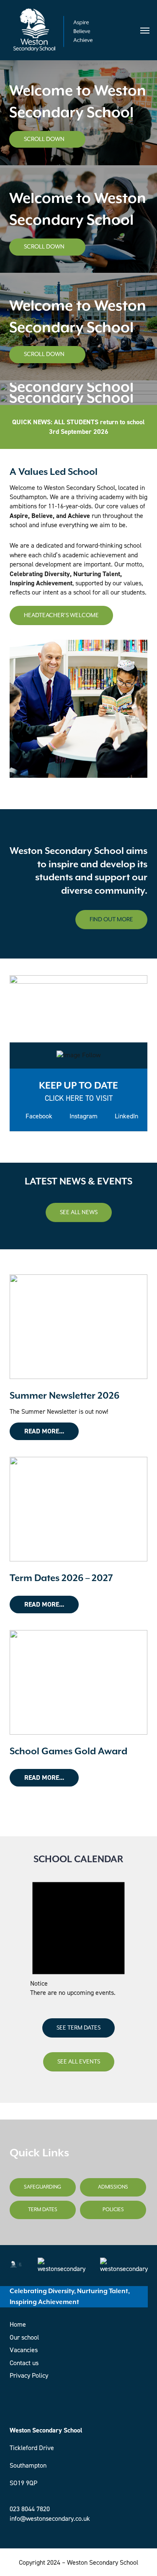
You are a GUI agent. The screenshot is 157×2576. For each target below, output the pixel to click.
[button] (145, 30)
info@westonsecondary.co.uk (50, 2518)
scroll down (45, 139)
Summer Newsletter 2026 (64, 1396)
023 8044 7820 (30, 2509)
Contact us (24, 2363)
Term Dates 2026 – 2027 (61, 1578)
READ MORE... (44, 1431)
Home (18, 2324)
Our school (24, 2337)
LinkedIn (126, 1116)
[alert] (78, 1934)
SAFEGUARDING (42, 2187)
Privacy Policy (29, 2375)
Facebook (38, 1116)
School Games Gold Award (68, 1752)
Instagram (83, 1116)
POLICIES (113, 2210)
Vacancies (24, 2350)
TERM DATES (43, 2210)
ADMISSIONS (113, 2187)
